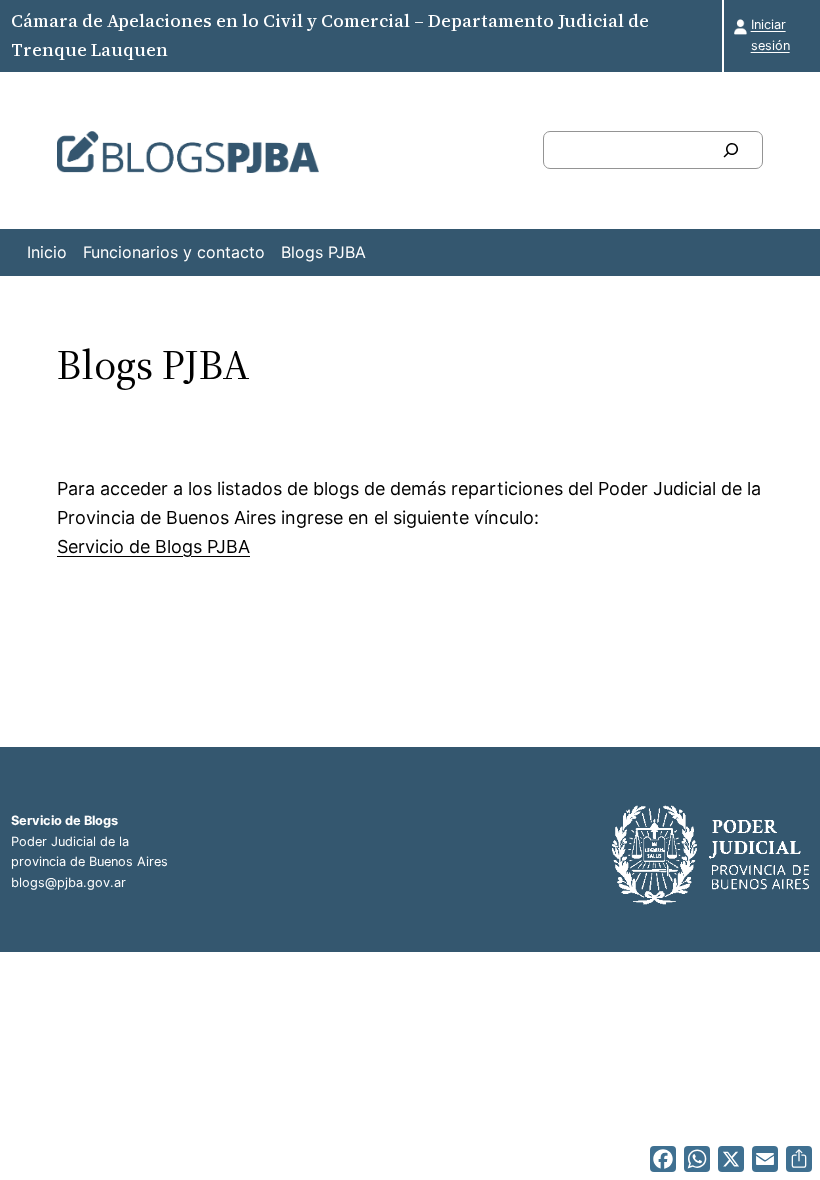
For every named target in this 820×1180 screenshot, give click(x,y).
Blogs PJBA (323, 252)
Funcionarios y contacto (174, 252)
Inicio (47, 252)
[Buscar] (731, 150)
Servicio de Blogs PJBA (153, 546)
